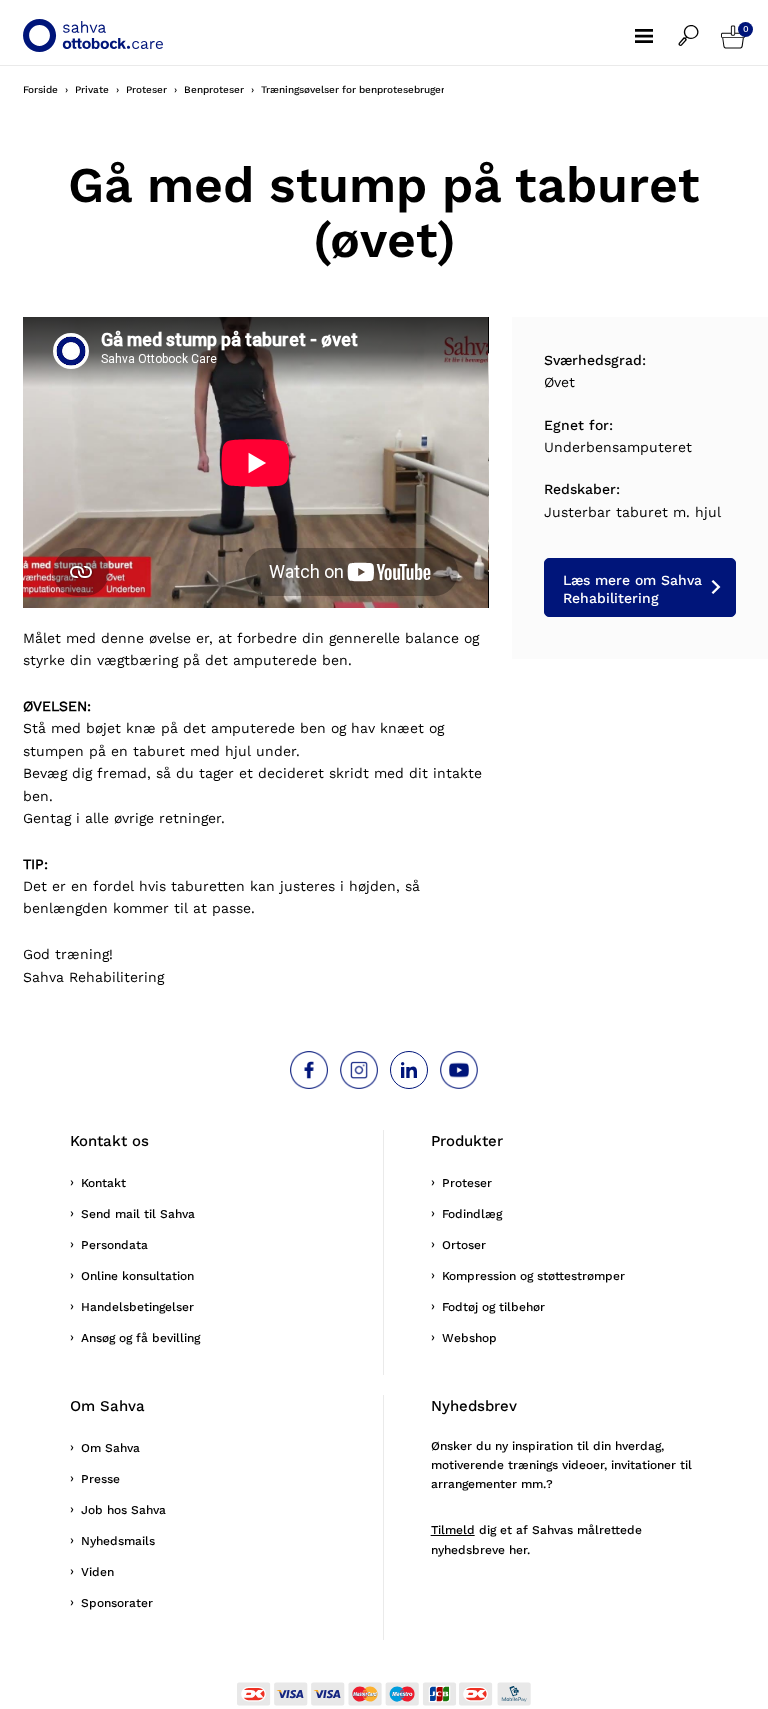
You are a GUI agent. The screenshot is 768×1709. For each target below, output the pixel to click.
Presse (100, 1479)
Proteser (467, 1183)
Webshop (469, 1338)
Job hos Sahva (123, 1510)
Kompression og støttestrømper (533, 1276)
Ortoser (464, 1245)
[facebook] (309, 1070)
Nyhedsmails (118, 1541)
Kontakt (103, 1183)
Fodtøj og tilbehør (493, 1307)
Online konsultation (137, 1276)
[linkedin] (409, 1070)
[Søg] (699, 26)
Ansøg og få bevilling (140, 1338)
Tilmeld (453, 1530)
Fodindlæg (472, 1214)
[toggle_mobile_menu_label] (656, 26)
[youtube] (459, 1070)
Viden (97, 1572)
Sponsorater (117, 1603)
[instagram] (359, 1070)
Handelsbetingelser (137, 1307)
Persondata (114, 1245)
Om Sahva (110, 1448)
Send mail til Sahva (138, 1214)
